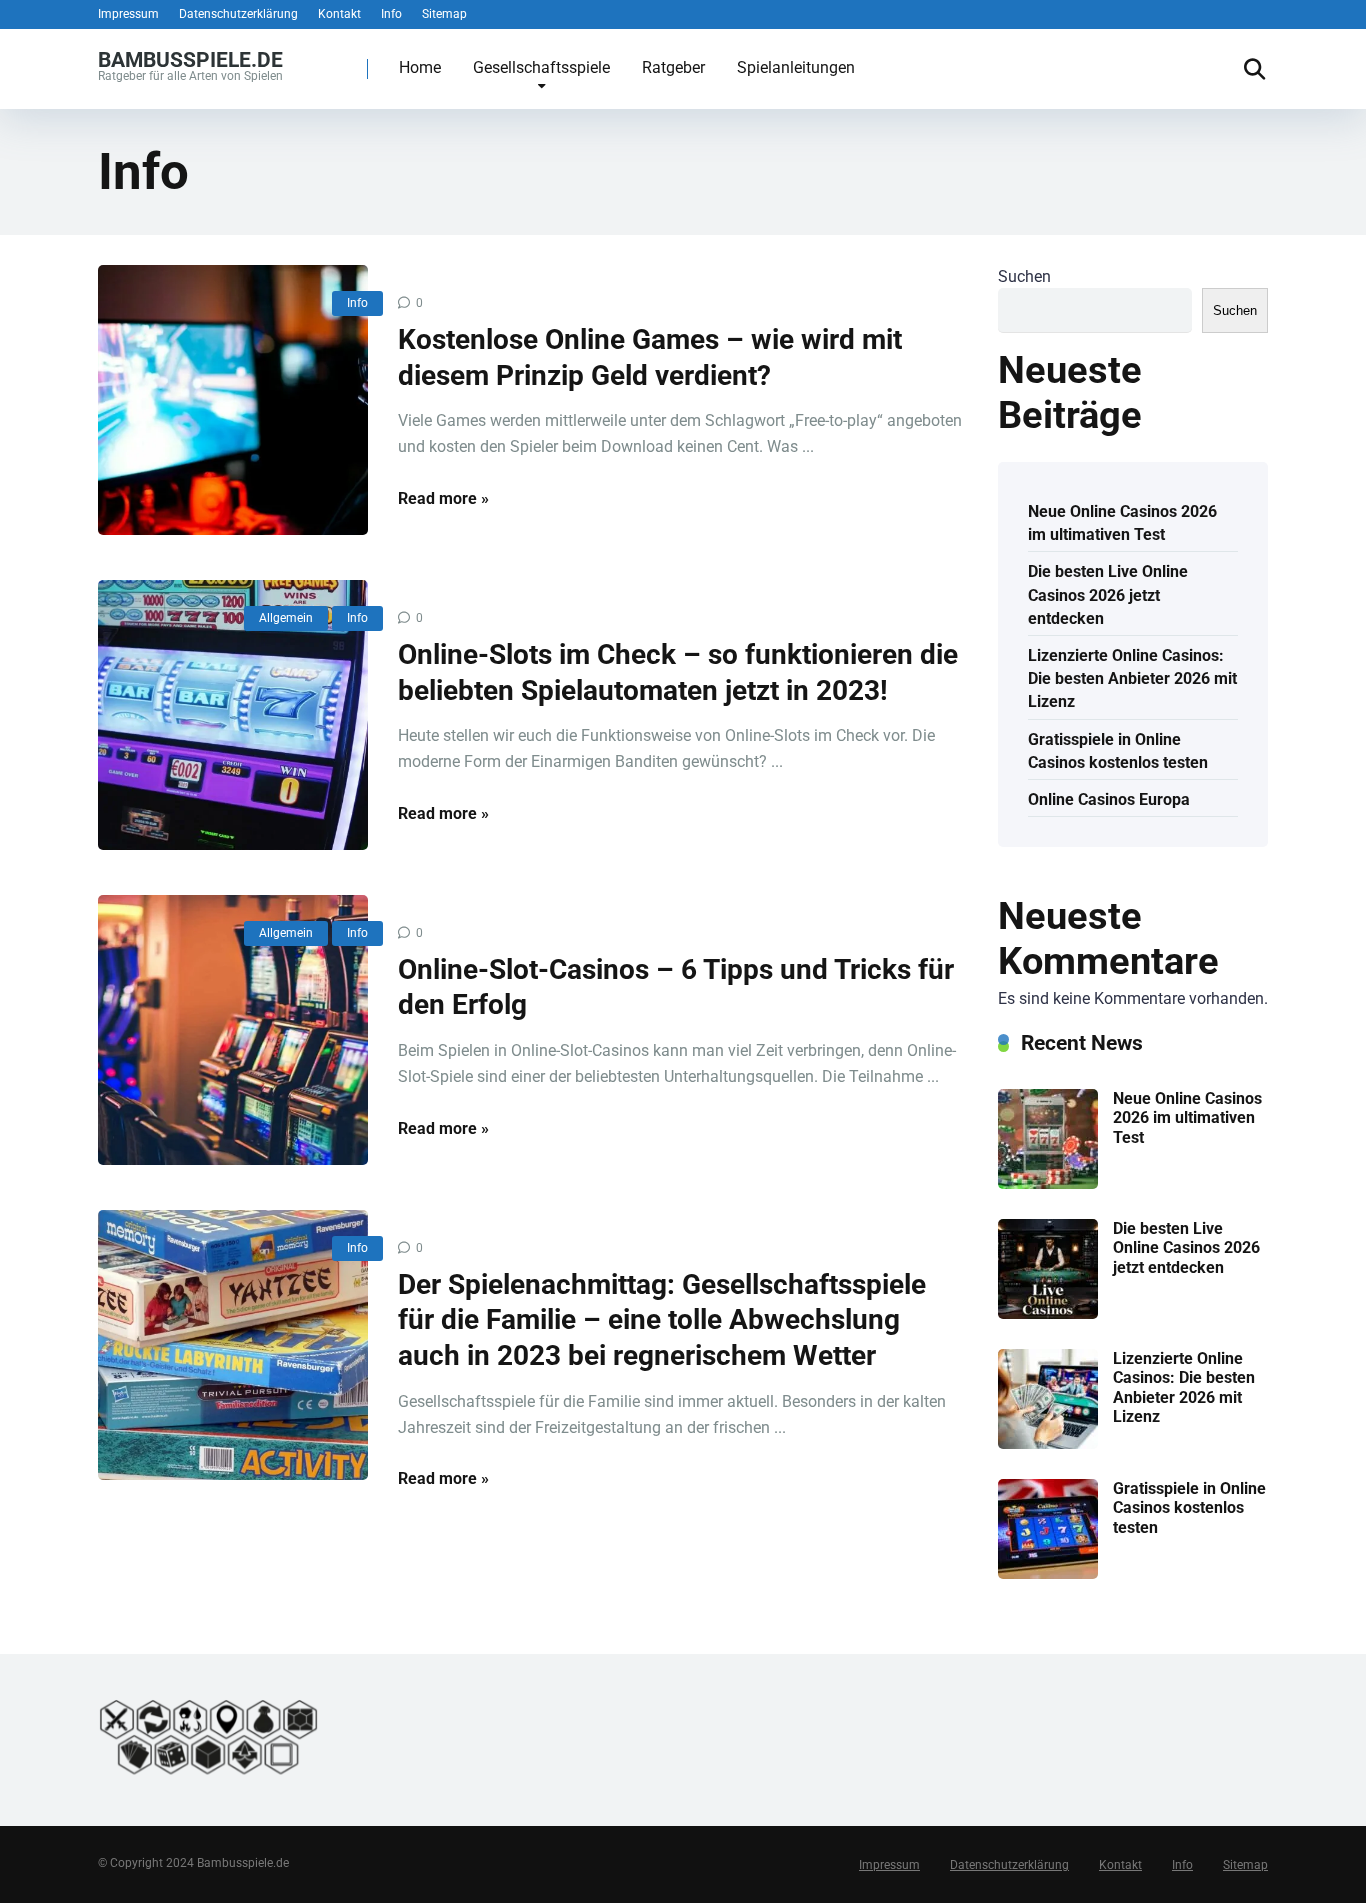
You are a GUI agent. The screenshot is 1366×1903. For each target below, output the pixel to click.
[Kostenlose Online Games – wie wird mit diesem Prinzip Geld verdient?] (233, 400)
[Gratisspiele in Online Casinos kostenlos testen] (1048, 1573)
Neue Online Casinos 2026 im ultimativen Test (1122, 523)
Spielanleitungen (796, 67)
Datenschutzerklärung (238, 14)
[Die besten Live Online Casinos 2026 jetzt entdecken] (1048, 1313)
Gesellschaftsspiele (541, 67)
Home (420, 67)
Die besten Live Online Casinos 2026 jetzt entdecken (1108, 594)
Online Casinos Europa (1109, 799)
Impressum (128, 14)
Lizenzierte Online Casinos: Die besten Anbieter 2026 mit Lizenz (1132, 678)
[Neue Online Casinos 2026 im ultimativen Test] (1048, 1183)
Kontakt (339, 14)
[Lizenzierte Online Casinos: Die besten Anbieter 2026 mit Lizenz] (1048, 1443)
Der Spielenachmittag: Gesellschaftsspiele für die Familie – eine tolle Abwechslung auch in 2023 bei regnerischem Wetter (662, 1320)
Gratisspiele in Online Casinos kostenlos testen (1118, 751)
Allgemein (286, 618)
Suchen (1024, 276)
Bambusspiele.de (190, 58)
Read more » (443, 498)
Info (391, 14)
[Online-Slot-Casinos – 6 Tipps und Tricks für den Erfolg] (233, 1030)
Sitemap (444, 14)
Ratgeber (673, 67)
